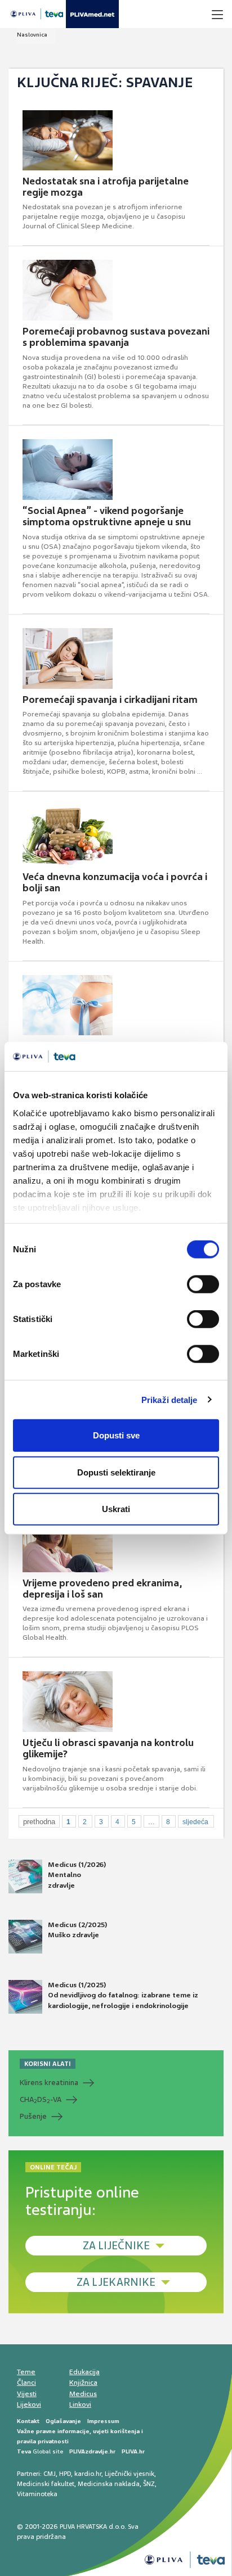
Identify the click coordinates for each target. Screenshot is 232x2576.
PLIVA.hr (133, 2451)
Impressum (103, 2421)
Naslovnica (32, 35)
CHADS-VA (41, 2100)
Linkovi (80, 2404)
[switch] (203, 1284)
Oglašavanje (63, 2421)
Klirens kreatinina (49, 2083)
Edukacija (84, 2372)
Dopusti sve (116, 1435)
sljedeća (195, 1822)
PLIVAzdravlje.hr (92, 2451)
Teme (26, 2372)
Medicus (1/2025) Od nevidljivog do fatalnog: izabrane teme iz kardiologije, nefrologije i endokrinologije (123, 1995)
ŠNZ (149, 2484)
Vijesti (27, 2394)
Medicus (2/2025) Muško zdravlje (77, 1930)
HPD (65, 2474)
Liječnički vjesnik (130, 2474)
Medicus (83, 2394)
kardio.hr (88, 2474)
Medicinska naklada (109, 2484)
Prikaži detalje (169, 1399)
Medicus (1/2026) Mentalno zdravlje (77, 1875)
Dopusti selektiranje (116, 1472)
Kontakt (28, 2421)
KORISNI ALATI (48, 2064)
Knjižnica (83, 2383)
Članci (26, 2383)
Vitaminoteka (37, 2494)
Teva (24, 2451)
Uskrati (116, 1509)
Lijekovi (29, 2404)
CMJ (50, 2474)
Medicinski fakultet (46, 2484)
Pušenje (33, 2116)
